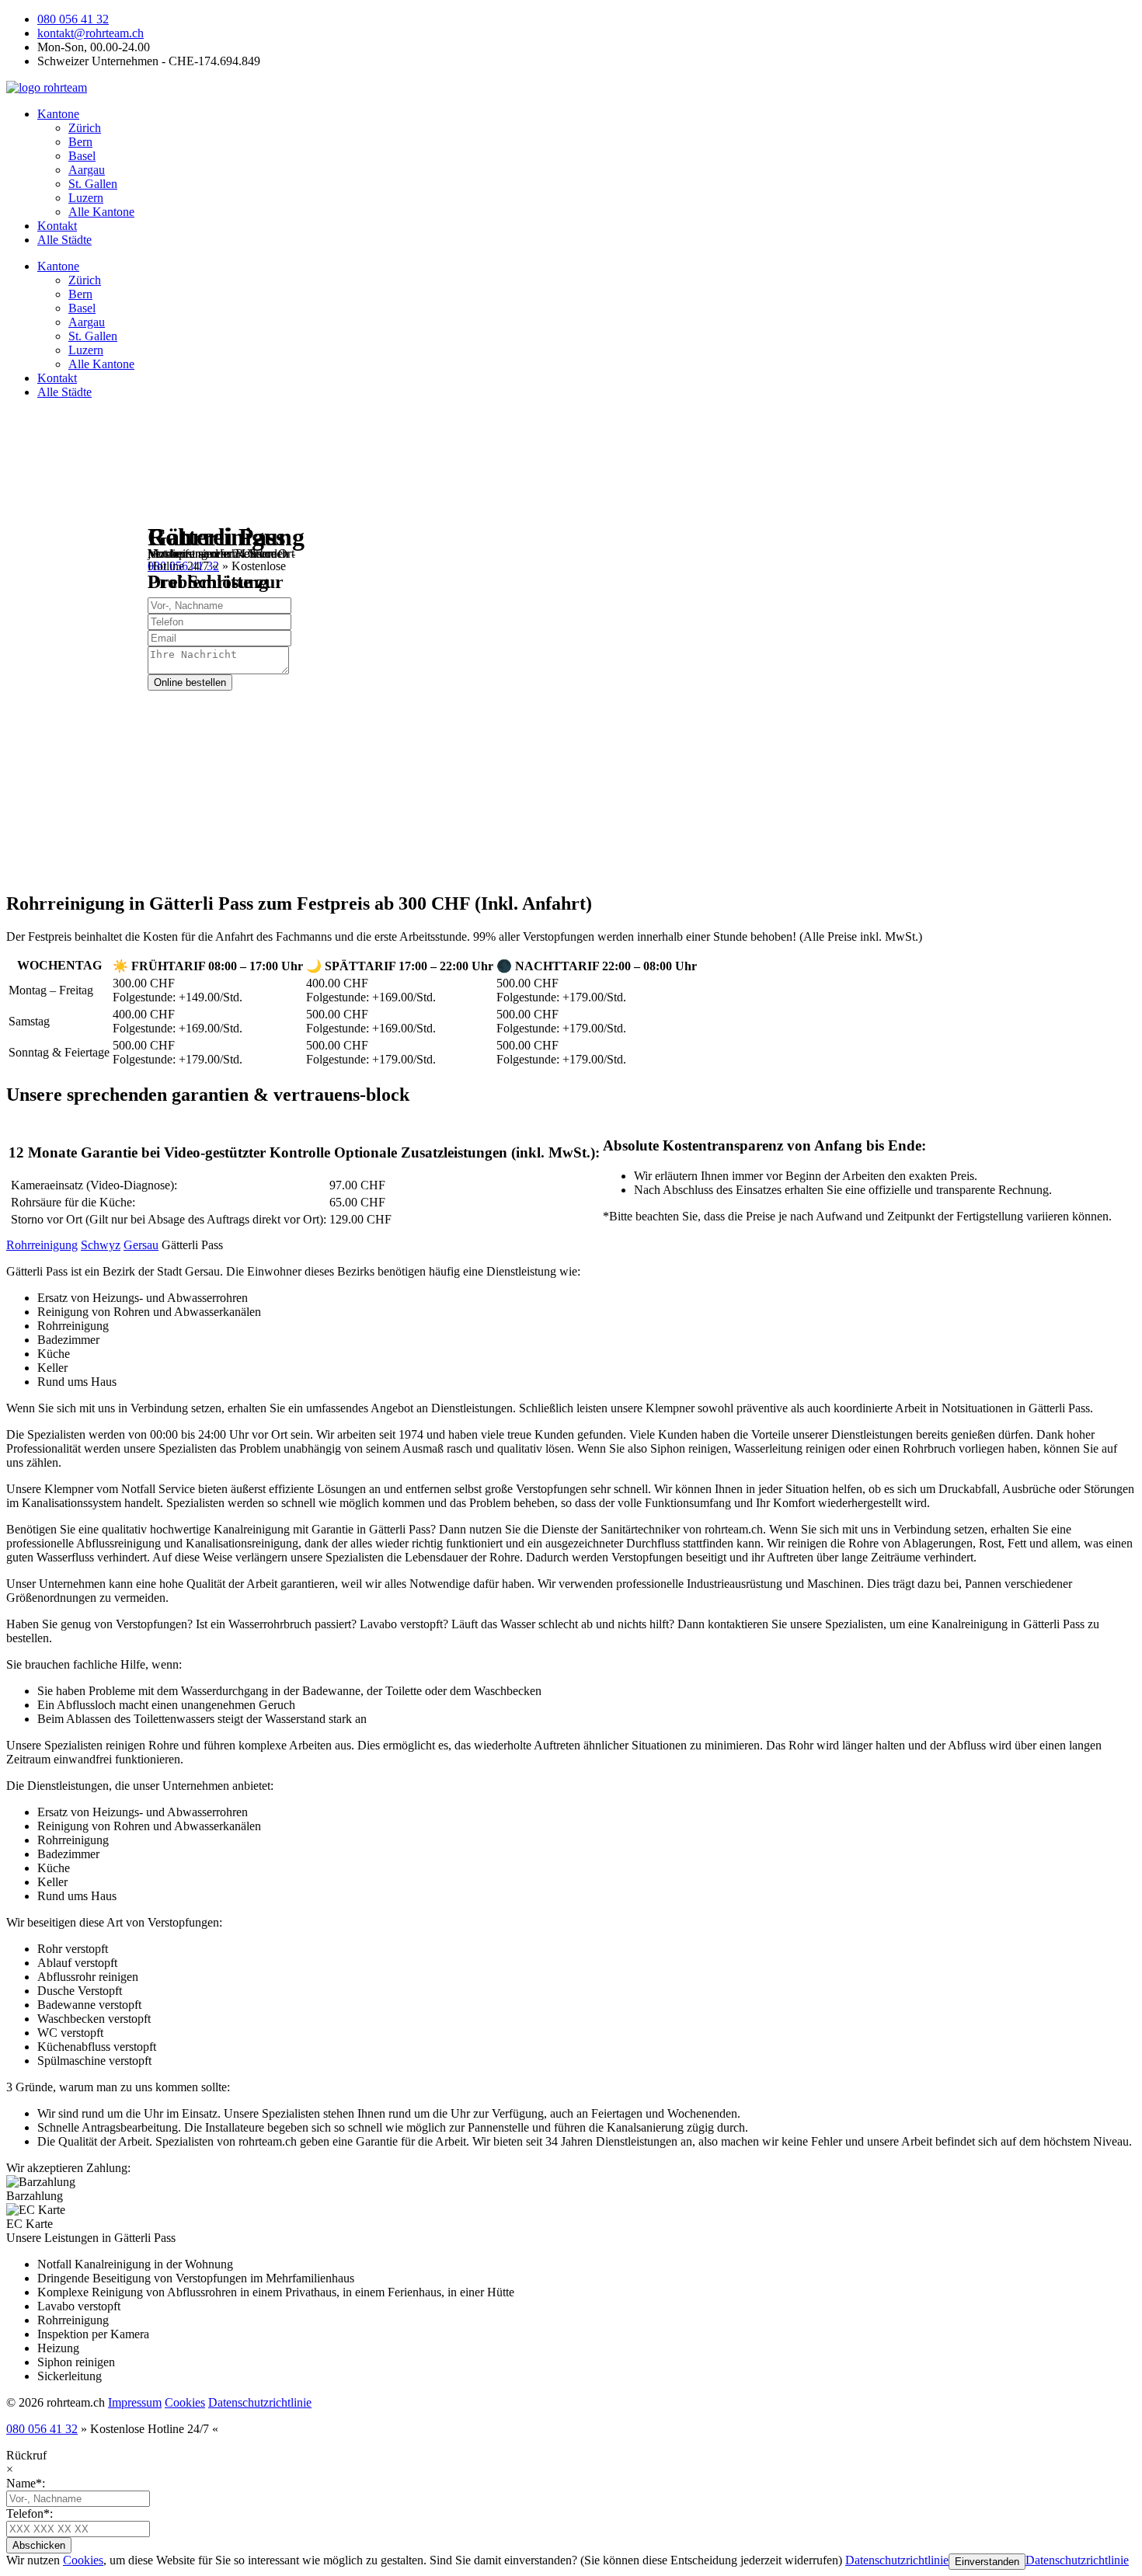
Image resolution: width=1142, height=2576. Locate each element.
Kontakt (57, 226)
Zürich (85, 128)
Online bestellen (190, 682)
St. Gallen (93, 184)
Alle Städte (64, 240)
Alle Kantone (101, 212)
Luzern (86, 198)
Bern (80, 142)
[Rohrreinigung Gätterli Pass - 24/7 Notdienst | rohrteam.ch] (47, 87)
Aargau (87, 170)
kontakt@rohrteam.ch (91, 33)
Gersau (141, 1245)
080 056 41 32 (73, 19)
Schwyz (101, 1245)
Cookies (185, 2402)
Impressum (135, 2402)
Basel (82, 156)
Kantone (58, 114)
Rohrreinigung (42, 1245)
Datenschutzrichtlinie (260, 2402)
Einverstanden (987, 2562)
